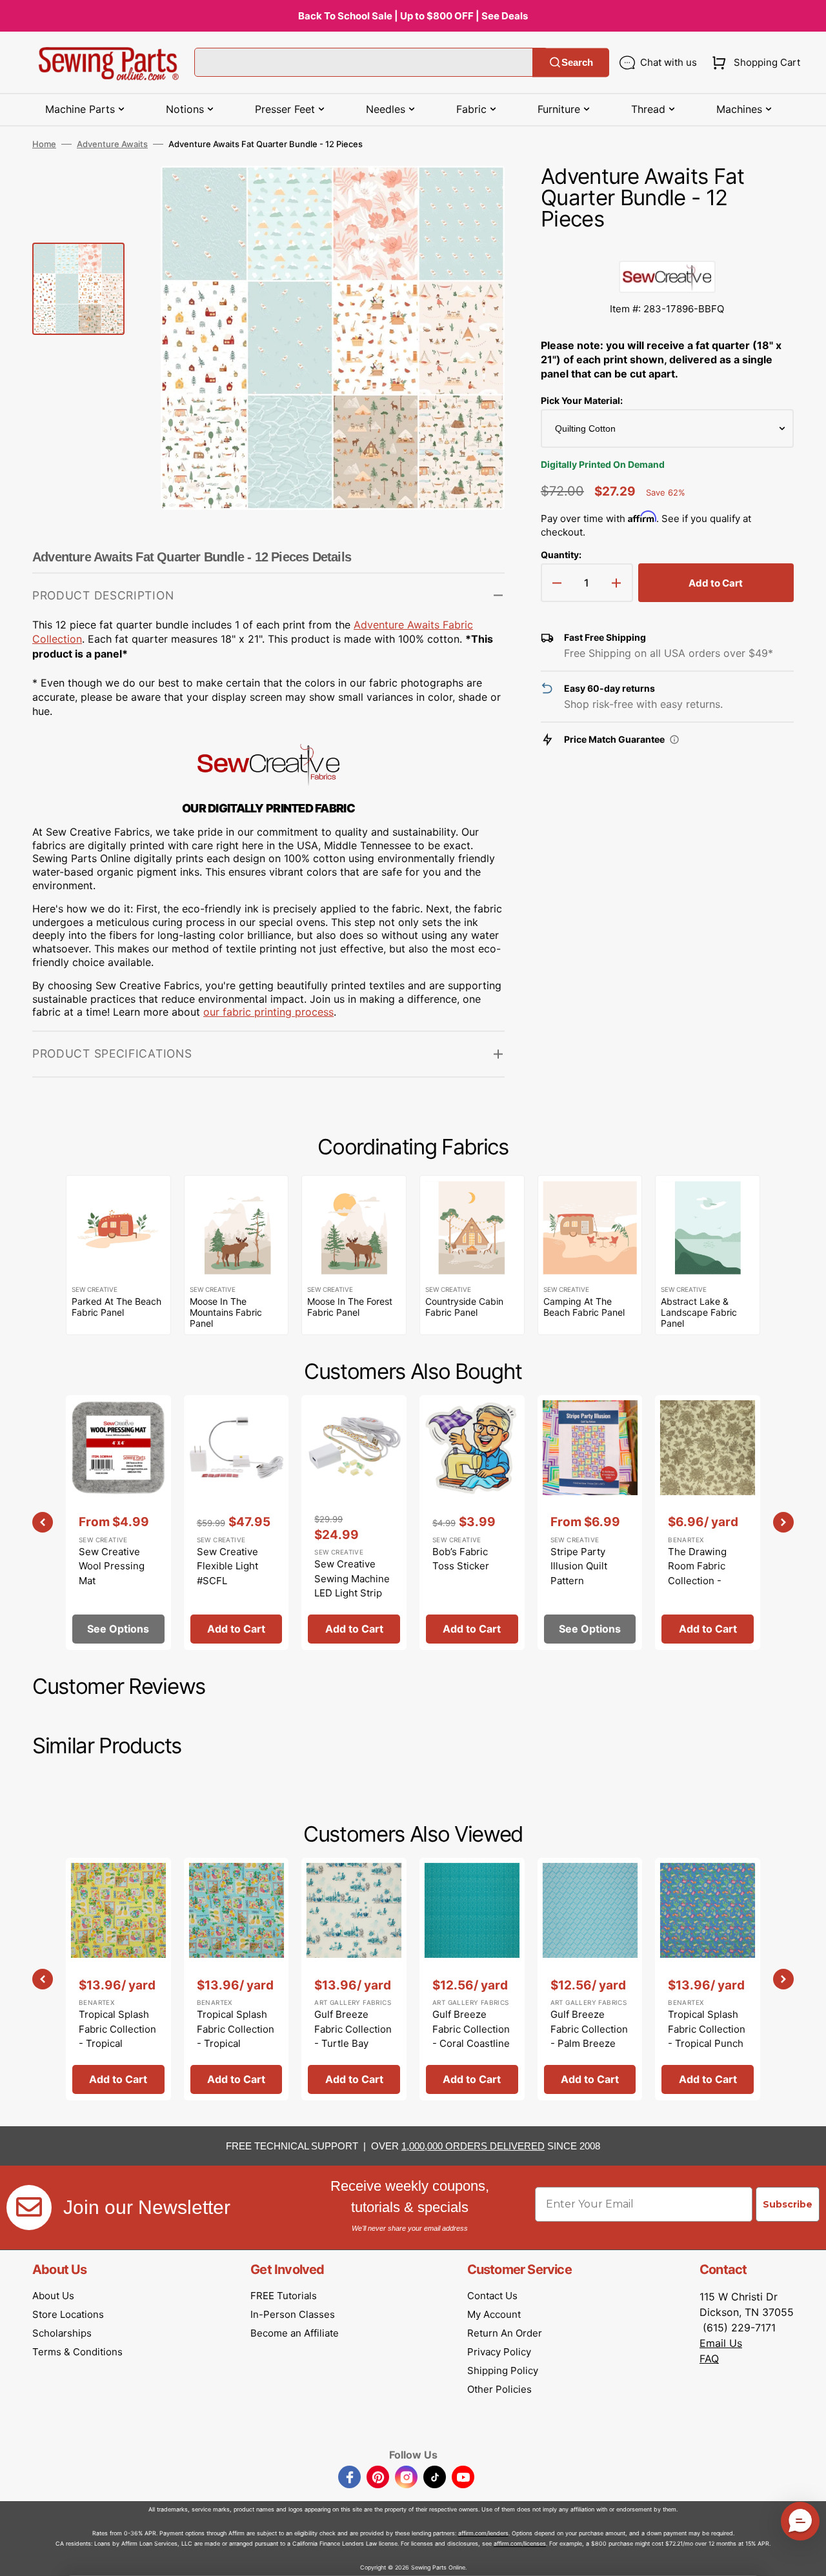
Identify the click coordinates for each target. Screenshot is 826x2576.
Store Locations (68, 2314)
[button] (753, 63)
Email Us (721, 2343)
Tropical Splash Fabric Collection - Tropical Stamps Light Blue (236, 2043)
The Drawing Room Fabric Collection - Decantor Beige (703, 1574)
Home (44, 144)
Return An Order (505, 2333)
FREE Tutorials (284, 2296)
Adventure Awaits (112, 144)
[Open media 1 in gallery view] (476, 195)
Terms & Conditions (77, 2352)
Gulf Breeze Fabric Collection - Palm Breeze (589, 2029)
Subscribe (788, 2204)
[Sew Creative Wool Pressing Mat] (118, 1523)
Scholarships (62, 2333)
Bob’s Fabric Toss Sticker (461, 1559)
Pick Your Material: (582, 400)
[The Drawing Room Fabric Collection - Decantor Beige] (708, 1523)
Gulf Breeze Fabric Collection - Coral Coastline (471, 2029)
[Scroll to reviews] (667, 248)
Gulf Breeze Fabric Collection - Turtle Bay (353, 2029)
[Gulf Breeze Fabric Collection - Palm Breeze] (590, 1979)
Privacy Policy (499, 2352)
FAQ (709, 2359)
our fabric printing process (268, 1012)
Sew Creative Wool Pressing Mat (112, 1566)
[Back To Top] (807, 2557)
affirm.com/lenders (483, 2533)
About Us (53, 2296)
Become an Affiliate (295, 2333)
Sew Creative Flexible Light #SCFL (227, 1566)
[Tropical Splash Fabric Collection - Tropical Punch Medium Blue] (708, 1979)
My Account (494, 2314)
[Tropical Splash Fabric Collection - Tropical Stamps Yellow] (118, 1979)
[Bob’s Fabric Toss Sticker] (472, 1523)
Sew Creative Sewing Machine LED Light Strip (352, 1578)
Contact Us (492, 2296)
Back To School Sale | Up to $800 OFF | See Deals (413, 16)
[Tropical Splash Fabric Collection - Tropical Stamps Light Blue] (237, 1979)
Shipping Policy (503, 2370)
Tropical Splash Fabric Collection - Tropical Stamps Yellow (117, 2036)
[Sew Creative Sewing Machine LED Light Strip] (354, 1523)
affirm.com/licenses (520, 2543)
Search (577, 62)
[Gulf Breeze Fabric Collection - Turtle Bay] (354, 1979)
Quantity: (561, 555)
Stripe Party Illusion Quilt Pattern (579, 1566)
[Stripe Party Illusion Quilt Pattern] (590, 1523)
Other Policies (499, 2389)
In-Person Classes (293, 2314)
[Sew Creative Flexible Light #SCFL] (237, 1523)
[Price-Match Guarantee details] (674, 740)
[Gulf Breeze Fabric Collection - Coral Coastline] (472, 1979)
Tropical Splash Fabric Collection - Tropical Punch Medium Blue (707, 2036)
